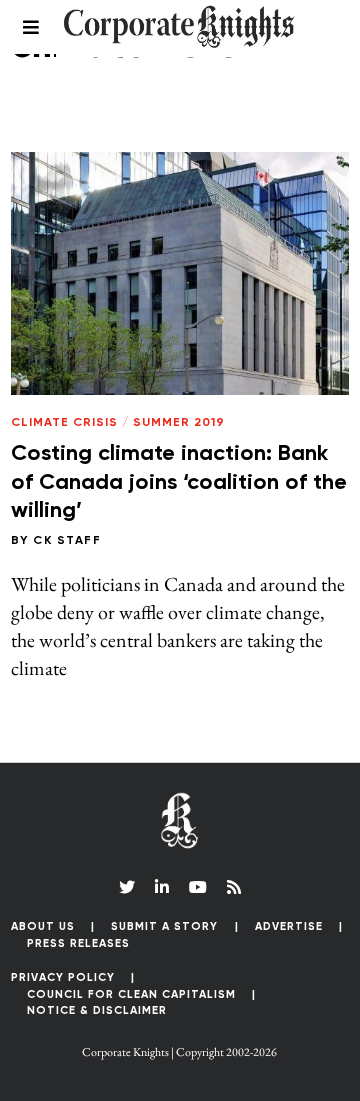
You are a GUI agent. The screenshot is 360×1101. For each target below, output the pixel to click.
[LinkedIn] (162, 887)
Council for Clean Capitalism (131, 994)
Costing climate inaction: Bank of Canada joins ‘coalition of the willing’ (179, 482)
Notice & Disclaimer (97, 1010)
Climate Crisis (64, 423)
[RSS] (234, 887)
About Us (43, 926)
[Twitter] (127, 887)
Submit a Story (164, 926)
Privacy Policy (63, 977)
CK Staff (67, 541)
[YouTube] (198, 887)
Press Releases (78, 943)
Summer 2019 (179, 423)
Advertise (289, 926)
